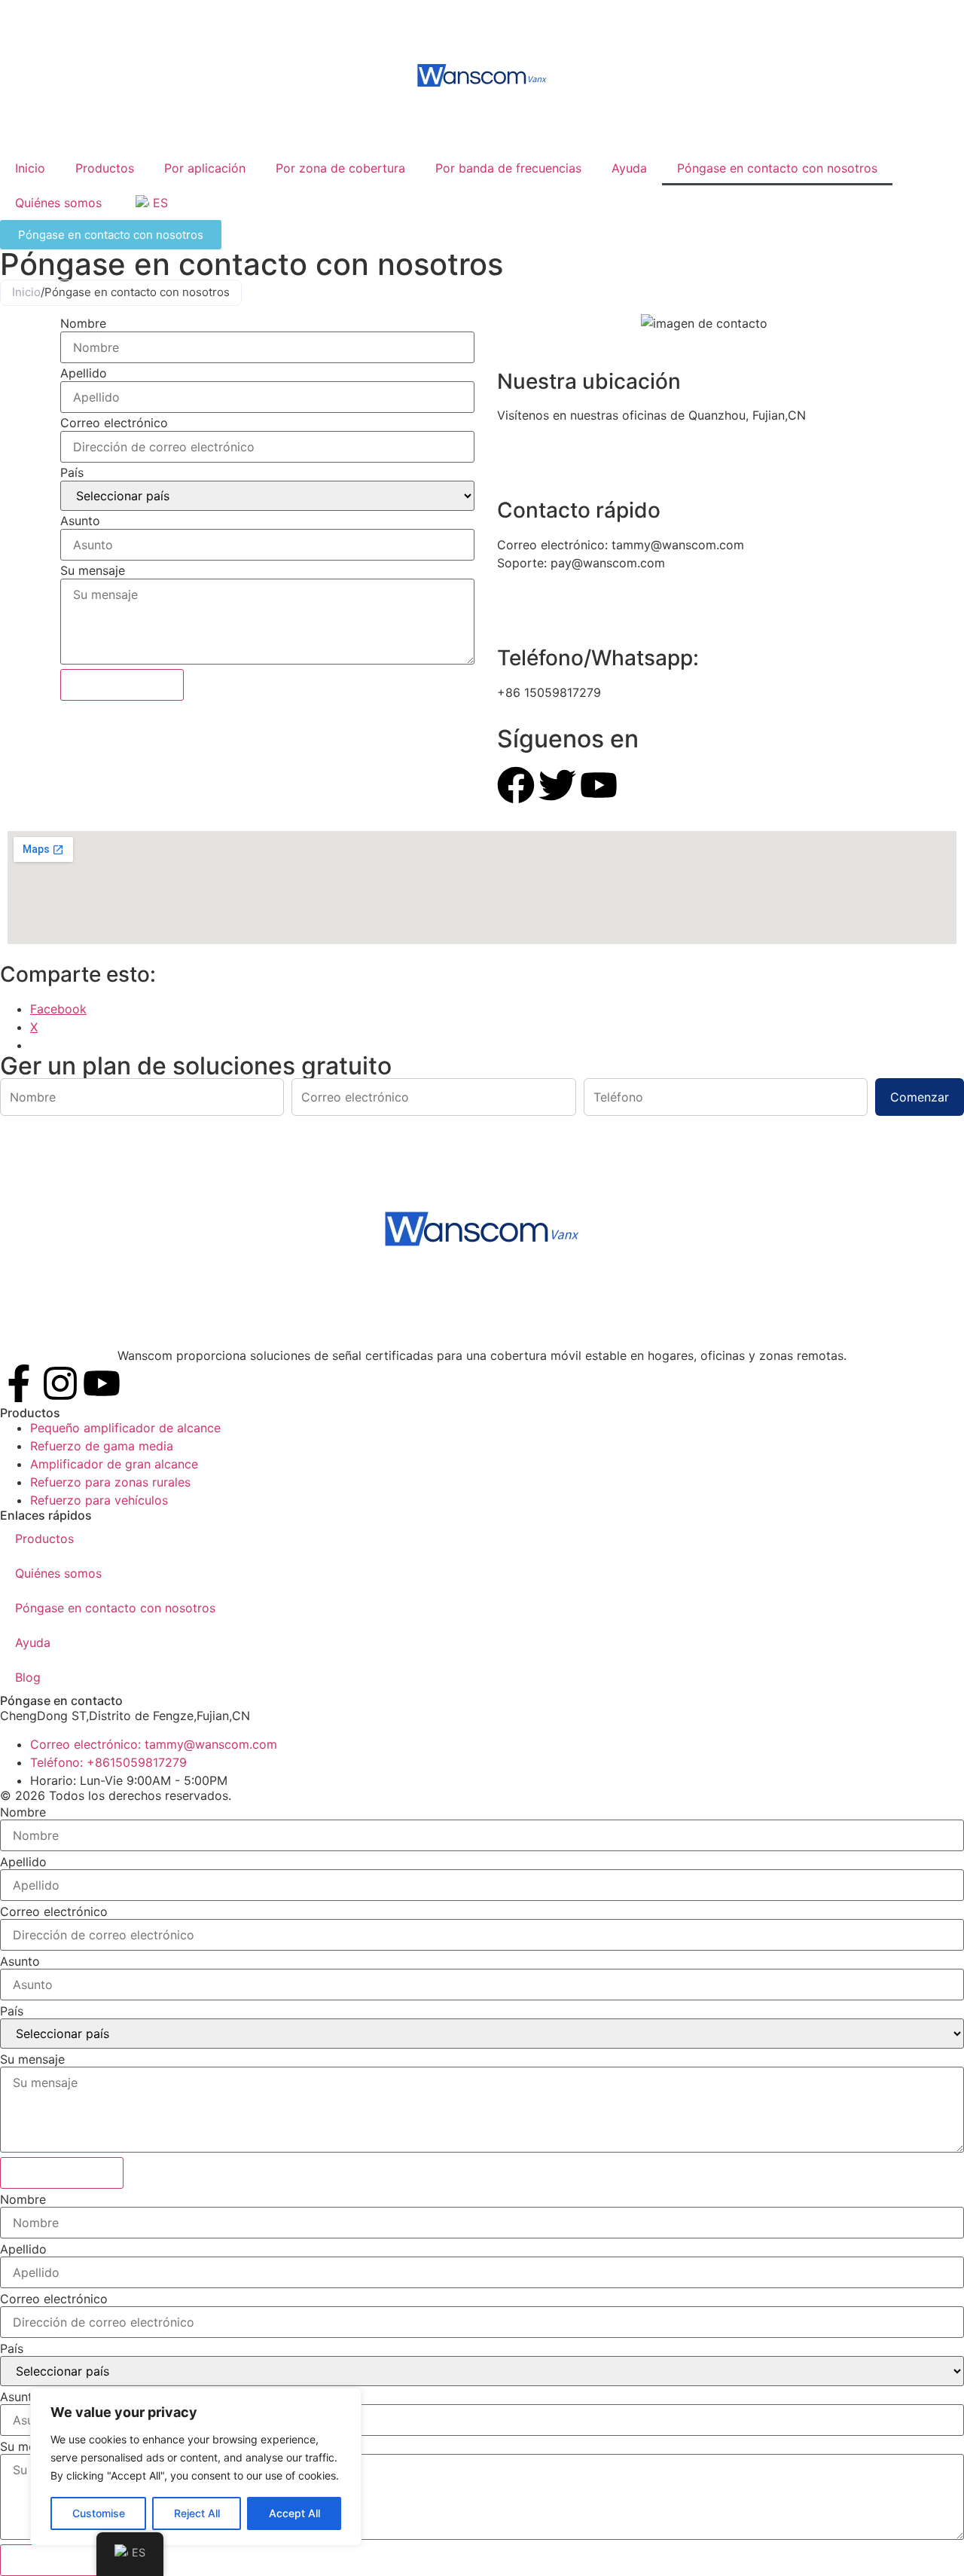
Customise (99, 2513)
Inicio (30, 168)
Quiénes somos (58, 203)
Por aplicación (205, 168)
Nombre (83, 323)
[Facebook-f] (19, 1383)
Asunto (80, 521)
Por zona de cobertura (340, 168)
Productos (105, 168)
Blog (28, 1677)
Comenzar (920, 1097)
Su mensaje (93, 570)
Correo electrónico (114, 423)
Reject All (197, 2513)
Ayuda (629, 168)
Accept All (294, 2513)
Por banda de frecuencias (508, 168)
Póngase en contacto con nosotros (777, 168)
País (72, 472)
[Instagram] (60, 1383)
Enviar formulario (122, 685)
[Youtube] (102, 1383)
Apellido (84, 373)
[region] (196, 2467)
